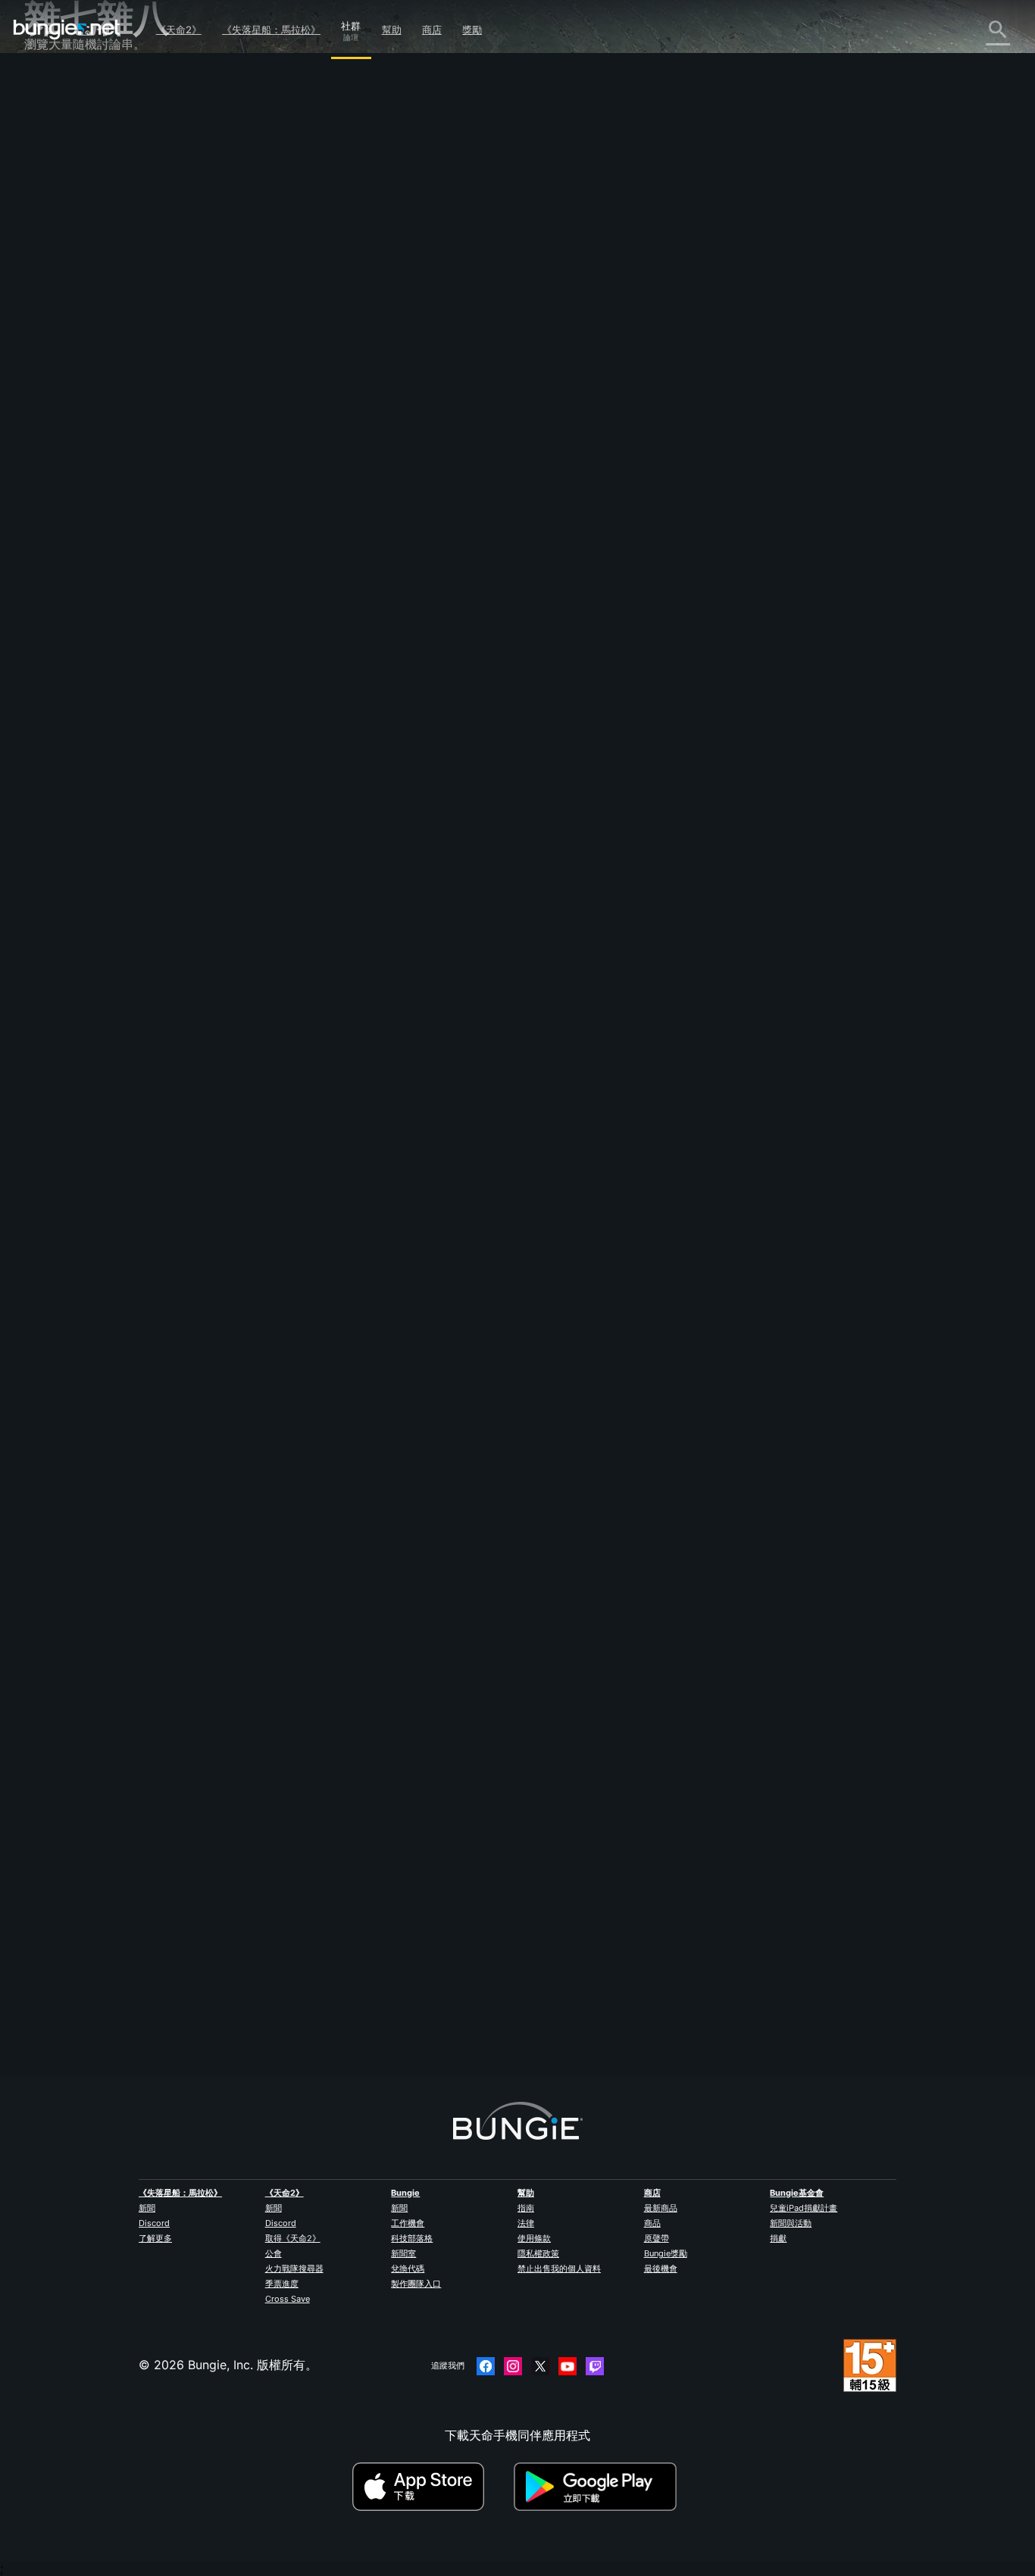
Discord (154, 2223)
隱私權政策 (538, 2253)
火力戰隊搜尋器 (294, 2268)
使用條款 (534, 2238)
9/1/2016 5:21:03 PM (405, 1196)
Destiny (67, 30)
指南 (526, 2208)
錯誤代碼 (59, 202)
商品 (652, 2223)
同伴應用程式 (71, 386)
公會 (274, 2253)
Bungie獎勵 (666, 2253)
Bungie (405, 2193)
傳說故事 (59, 152)
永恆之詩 (59, 236)
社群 (351, 23)
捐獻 (778, 2238)
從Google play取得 (599, 2487)
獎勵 (472, 30)
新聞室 (403, 2253)
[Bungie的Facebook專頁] (486, 2366)
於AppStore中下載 (431, 2487)
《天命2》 (179, 30)
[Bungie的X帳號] (540, 2366)
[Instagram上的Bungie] (513, 2366)
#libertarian (451, 1101)
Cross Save (288, 2299)
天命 (47, 419)
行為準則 (55, 490)
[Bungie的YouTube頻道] (568, 2366)
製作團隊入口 (416, 2284)
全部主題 (59, 86)
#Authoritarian (546, 1101)
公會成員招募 (71, 402)
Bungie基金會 (797, 2193)
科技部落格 (412, 2238)
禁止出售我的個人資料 (559, 2268)
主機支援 (59, 352)
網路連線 (59, 219)
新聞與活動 (791, 2223)
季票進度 (282, 2284)
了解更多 (155, 2238)
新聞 (147, 2208)
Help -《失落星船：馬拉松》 (113, 452)
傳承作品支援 (71, 369)
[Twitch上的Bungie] (595, 2366)
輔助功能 (59, 269)
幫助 (392, 30)
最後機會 (661, 2268)
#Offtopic (298, 1101)
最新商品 (661, 2208)
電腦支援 (59, 336)
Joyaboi (300, 267)
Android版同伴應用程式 (100, 319)
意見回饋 (59, 119)
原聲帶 (657, 2238)
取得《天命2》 (293, 2238)
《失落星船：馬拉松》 (271, 30)
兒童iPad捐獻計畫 (804, 2208)
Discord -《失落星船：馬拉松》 (122, 469)
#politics (341, 1101)
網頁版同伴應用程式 (89, 286)
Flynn (292, 1974)
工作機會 (408, 2223)
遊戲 (47, 169)
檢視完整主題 (314, 1163)
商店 (432, 30)
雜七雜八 (59, 436)
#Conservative (393, 1101)
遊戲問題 (59, 252)
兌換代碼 (408, 2268)
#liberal (496, 1101)
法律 (526, 2223)
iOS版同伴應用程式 (87, 302)
